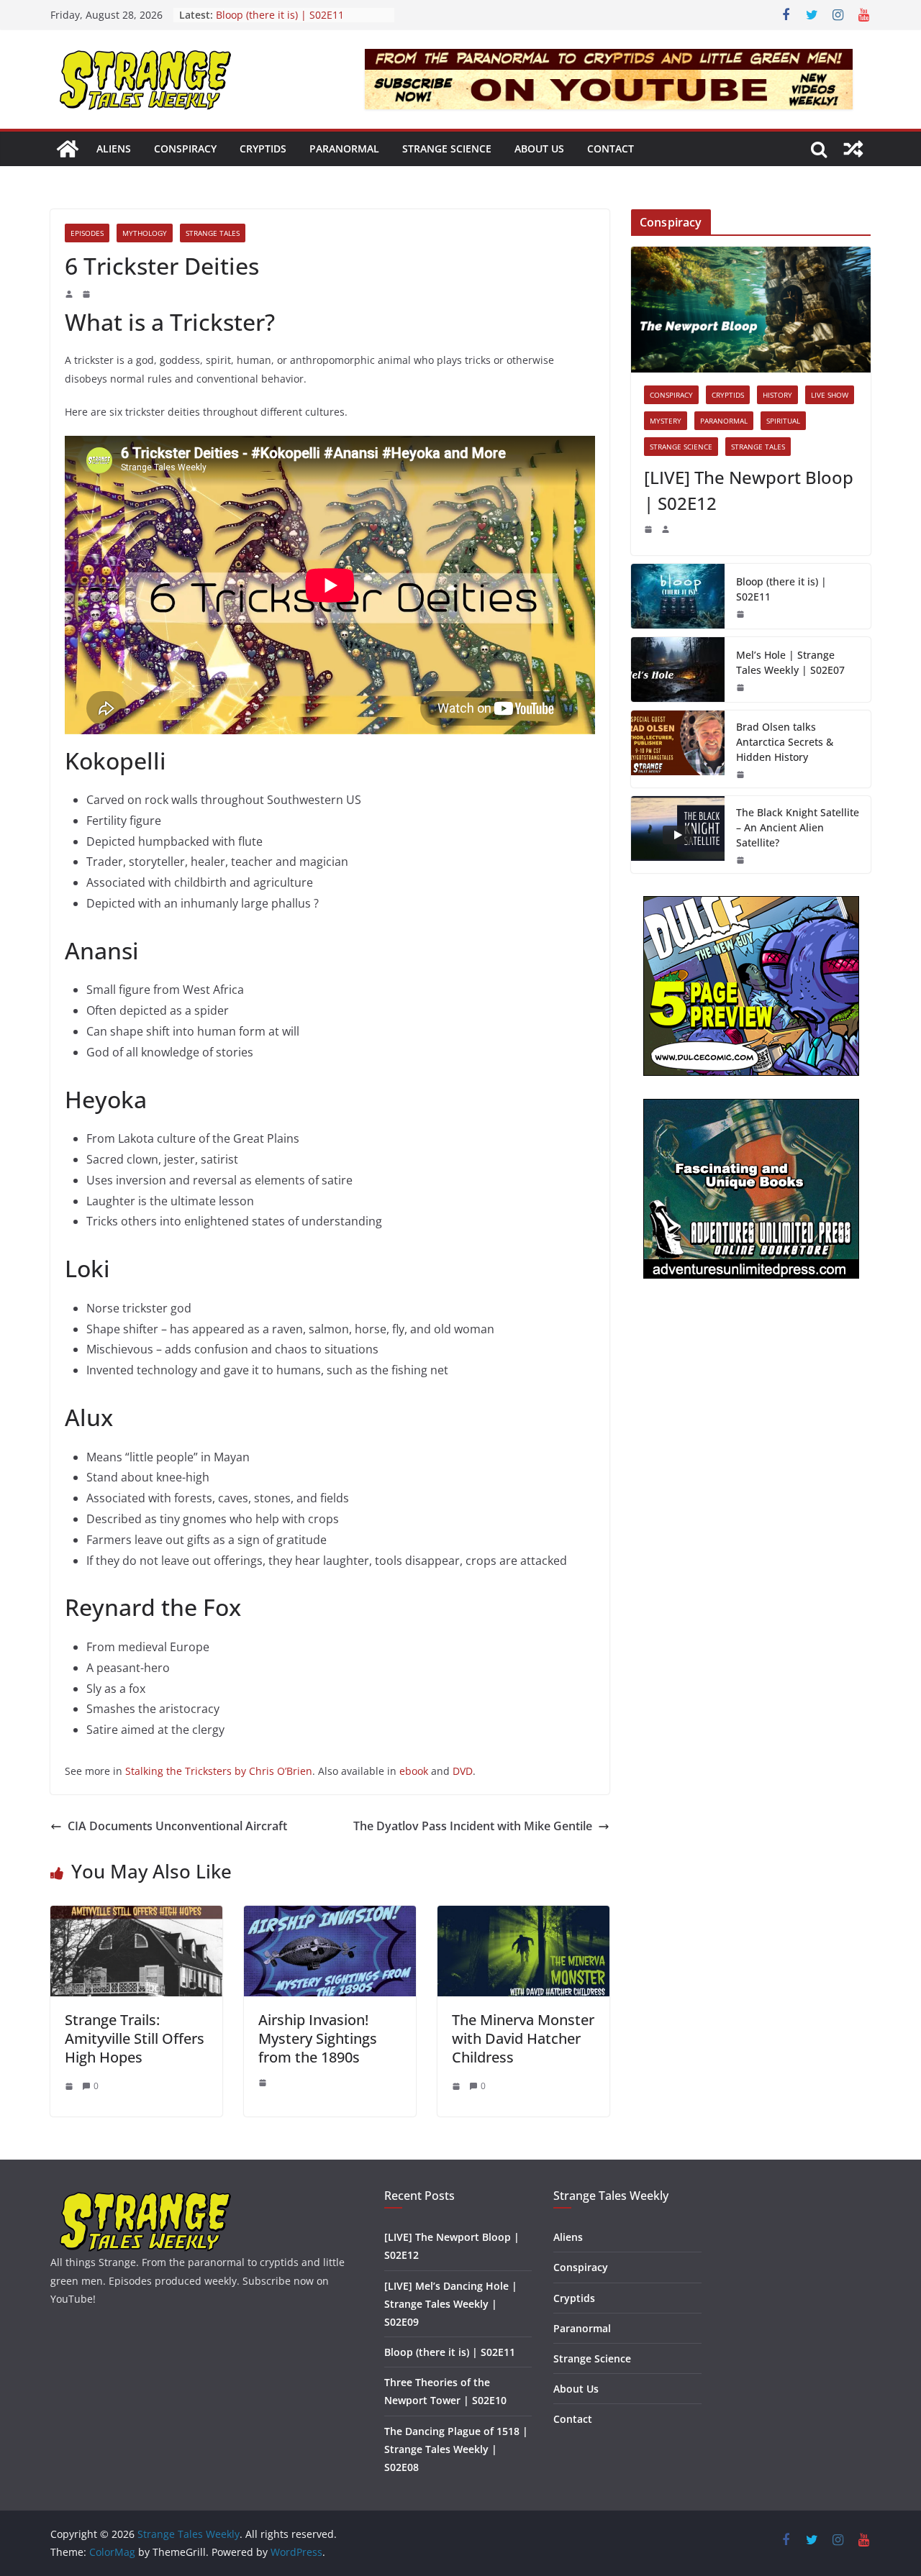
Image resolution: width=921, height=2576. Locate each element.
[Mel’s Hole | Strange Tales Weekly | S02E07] (678, 670)
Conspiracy (185, 149)
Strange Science (447, 149)
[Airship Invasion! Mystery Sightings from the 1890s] (330, 1916)
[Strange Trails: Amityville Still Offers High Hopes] (136, 1916)
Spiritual (783, 421)
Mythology (145, 233)
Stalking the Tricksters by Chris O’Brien (219, 1771)
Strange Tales (213, 233)
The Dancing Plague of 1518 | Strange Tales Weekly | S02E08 (456, 2449)
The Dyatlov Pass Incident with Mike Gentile (473, 1826)
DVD (463, 1771)
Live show (830, 395)
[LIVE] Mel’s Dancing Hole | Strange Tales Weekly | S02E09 (451, 2304)
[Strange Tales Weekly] (68, 149)
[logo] (146, 2197)
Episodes (87, 233)
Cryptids (263, 149)
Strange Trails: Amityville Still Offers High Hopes (135, 2038)
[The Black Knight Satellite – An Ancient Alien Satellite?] (678, 835)
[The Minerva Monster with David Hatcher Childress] (523, 1916)
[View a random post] (853, 149)
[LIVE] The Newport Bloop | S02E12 (749, 490)
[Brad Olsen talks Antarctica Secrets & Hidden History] (678, 749)
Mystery (666, 421)
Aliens (114, 149)
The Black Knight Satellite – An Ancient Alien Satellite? (798, 827)
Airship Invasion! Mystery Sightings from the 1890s (318, 2038)
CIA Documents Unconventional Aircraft (177, 1826)
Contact (611, 149)
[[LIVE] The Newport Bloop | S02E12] (751, 310)
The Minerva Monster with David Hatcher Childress (523, 2038)
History (777, 395)
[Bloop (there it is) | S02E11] (678, 596)
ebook (415, 1771)
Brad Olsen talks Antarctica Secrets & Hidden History (785, 742)
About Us (539, 149)
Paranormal (344, 149)
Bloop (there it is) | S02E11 (280, 15)
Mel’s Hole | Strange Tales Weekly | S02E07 (790, 662)
